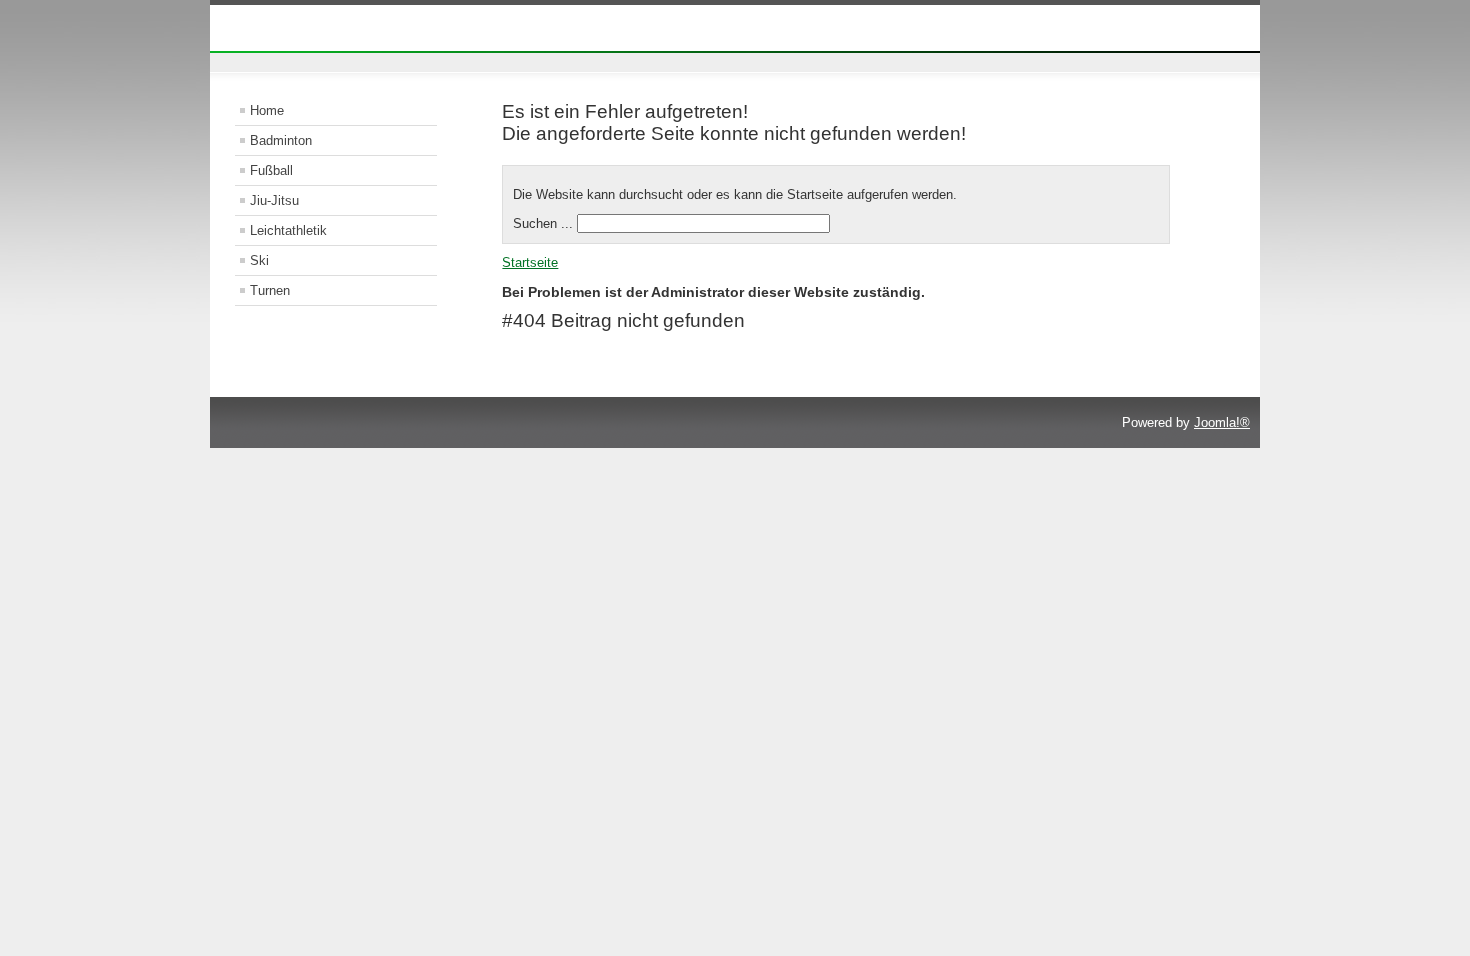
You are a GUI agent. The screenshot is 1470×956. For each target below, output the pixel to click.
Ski (259, 260)
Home (267, 110)
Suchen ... (543, 223)
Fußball (271, 170)
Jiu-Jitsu (274, 200)
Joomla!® (1222, 422)
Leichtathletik (288, 230)
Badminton (281, 140)
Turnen (270, 290)
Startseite (530, 262)
